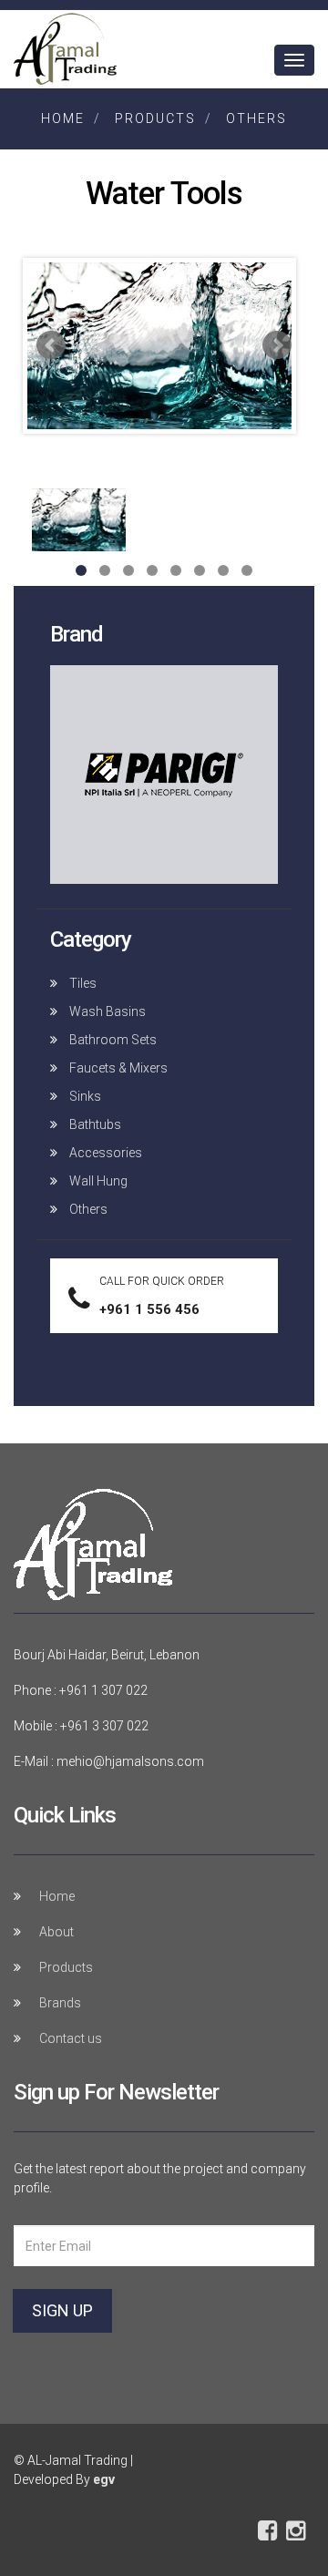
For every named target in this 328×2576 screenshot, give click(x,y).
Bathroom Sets (112, 1040)
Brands (60, 2003)
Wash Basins (106, 1011)
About (56, 1932)
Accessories (104, 1153)
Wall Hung (97, 1181)
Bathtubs (94, 1124)
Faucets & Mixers (117, 1068)
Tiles (82, 983)
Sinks (84, 1096)
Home (63, 118)
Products (155, 118)
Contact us (71, 2038)
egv (104, 2479)
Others (256, 118)
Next (277, 345)
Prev (51, 345)
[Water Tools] (159, 350)
